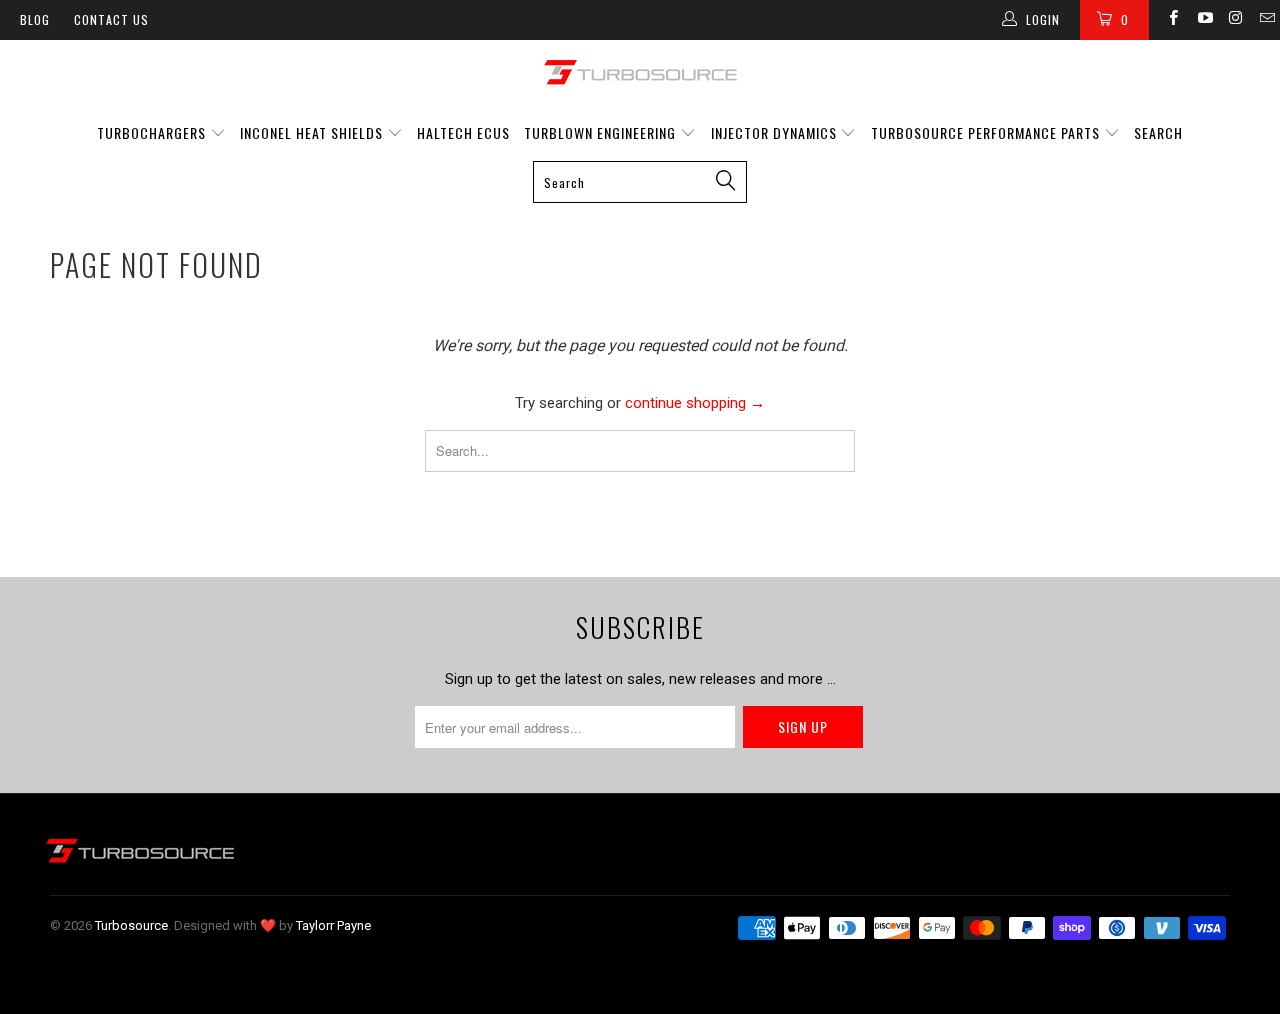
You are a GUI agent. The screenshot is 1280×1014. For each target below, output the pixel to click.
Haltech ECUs (463, 132)
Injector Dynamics (774, 132)
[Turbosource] (640, 72)
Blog (35, 19)
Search (1158, 132)
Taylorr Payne (333, 925)
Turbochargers (151, 132)
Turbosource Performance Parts (987, 132)
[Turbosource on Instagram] (1235, 20)
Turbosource (131, 925)
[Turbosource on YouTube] (1203, 20)
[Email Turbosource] (1266, 20)
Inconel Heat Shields (311, 132)
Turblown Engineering (600, 132)
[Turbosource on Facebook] (1172, 20)
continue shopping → (695, 403)
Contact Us (111, 19)
